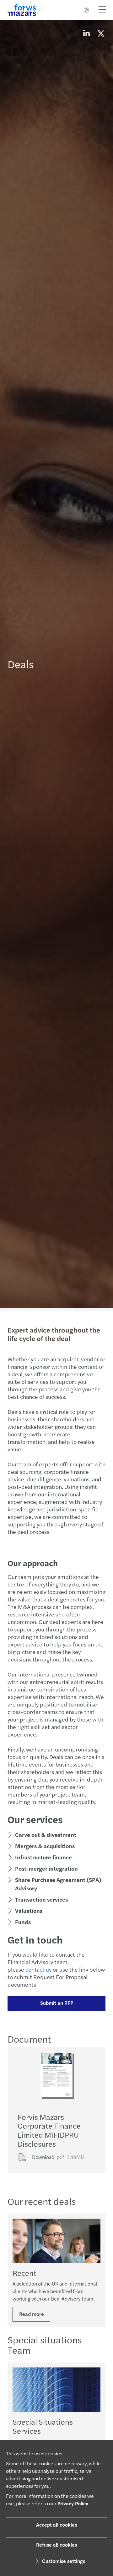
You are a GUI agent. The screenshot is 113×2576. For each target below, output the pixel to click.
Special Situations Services (43, 2426)
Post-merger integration (46, 1868)
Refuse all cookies (56, 2545)
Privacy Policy (73, 2503)
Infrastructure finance (43, 1857)
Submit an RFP (57, 2003)
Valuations (29, 1911)
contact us (38, 1969)
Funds (23, 1922)
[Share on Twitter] (101, 33)
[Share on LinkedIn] (86, 33)
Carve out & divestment (46, 1835)
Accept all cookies (56, 2525)
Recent (24, 2273)
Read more (32, 2314)
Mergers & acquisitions (45, 1846)
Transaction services (41, 1899)
